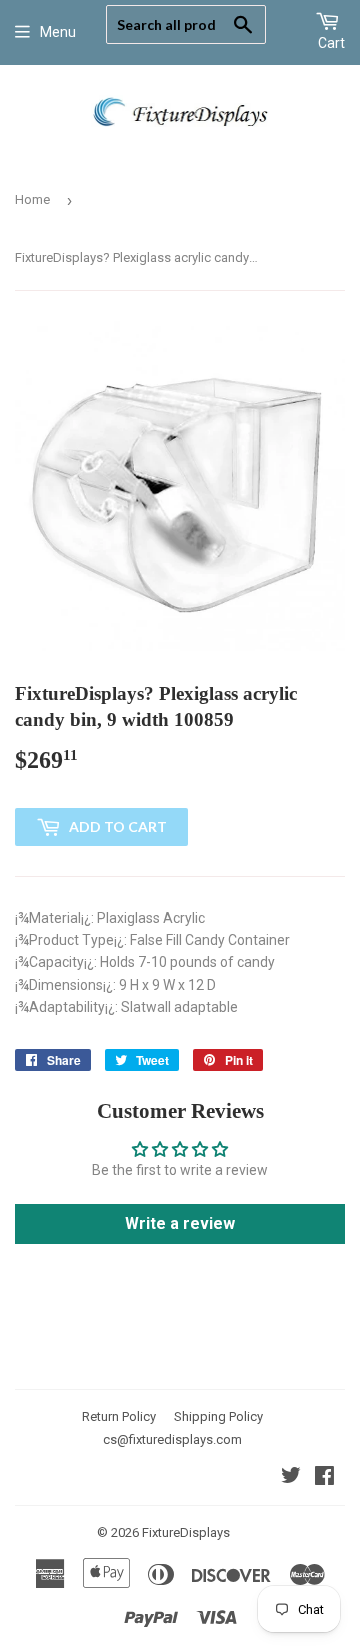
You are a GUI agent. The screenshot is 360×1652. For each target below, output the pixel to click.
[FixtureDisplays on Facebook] (324, 1478)
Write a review (180, 1223)
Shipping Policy (218, 1416)
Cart (331, 43)
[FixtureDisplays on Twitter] (291, 1478)
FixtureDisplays (186, 1532)
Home (32, 199)
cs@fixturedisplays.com (172, 1439)
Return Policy (119, 1416)
